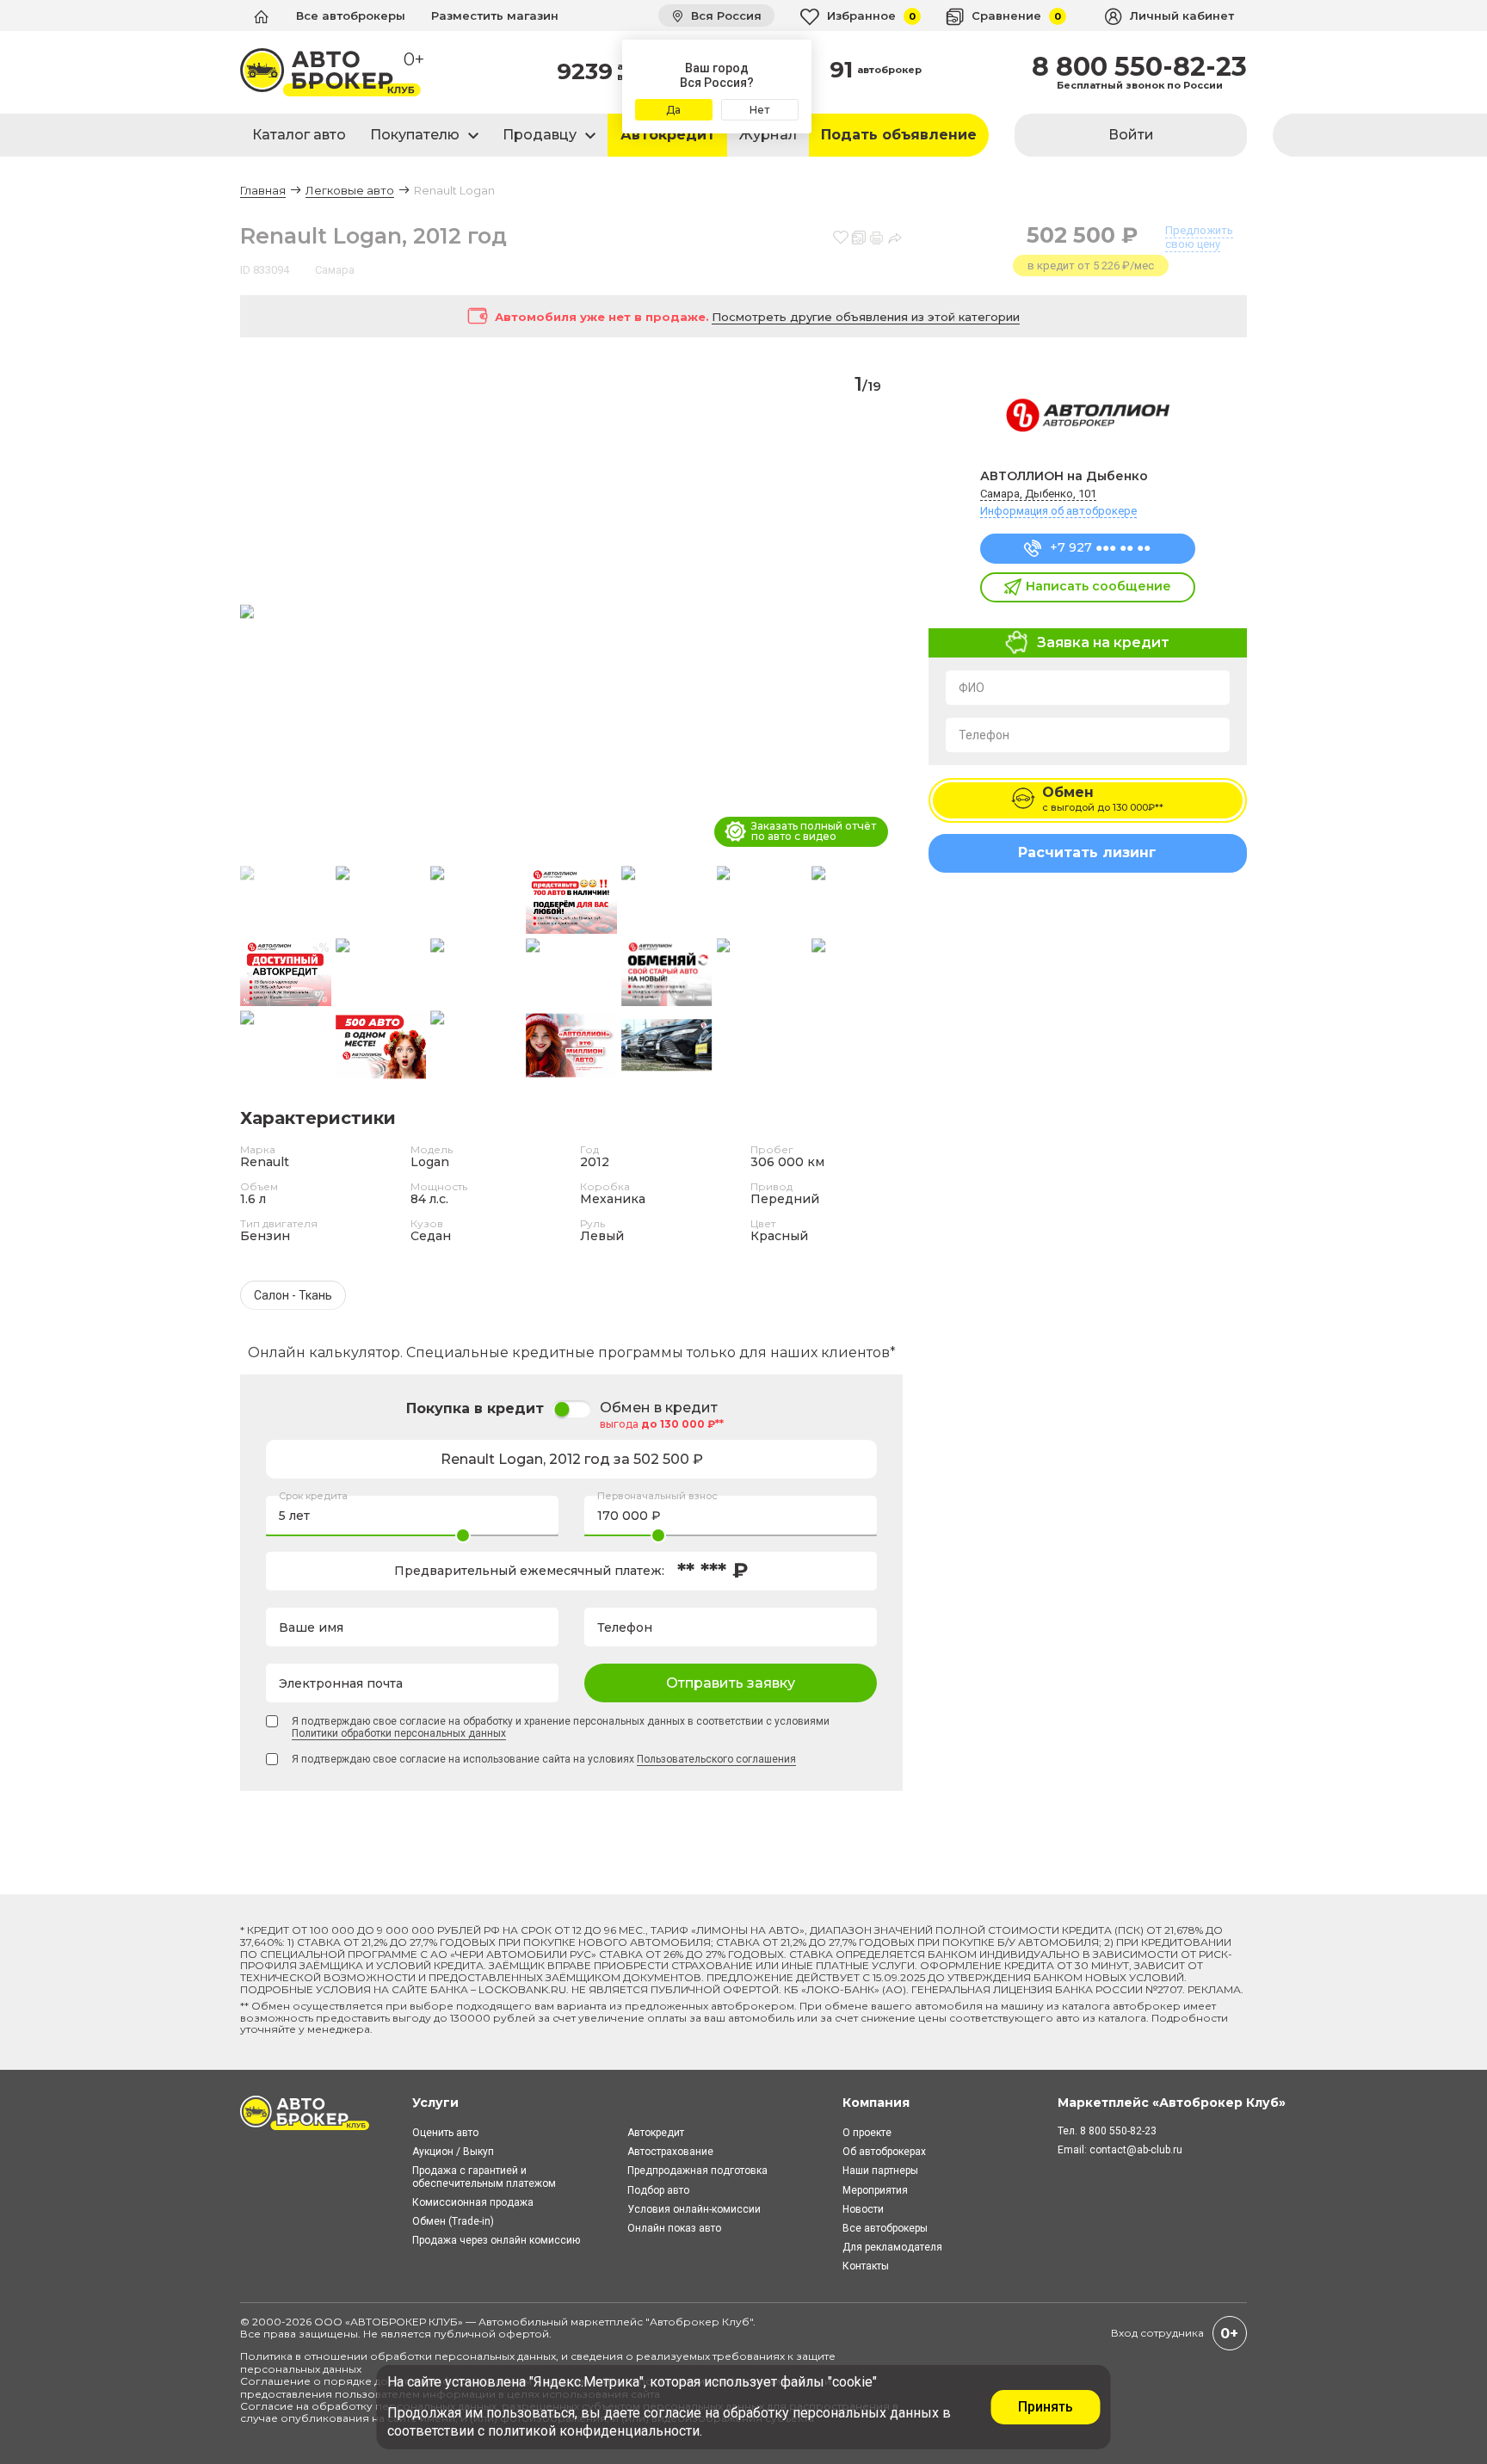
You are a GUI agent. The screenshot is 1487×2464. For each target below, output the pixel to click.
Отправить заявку (731, 1683)
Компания (876, 2103)
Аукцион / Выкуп (453, 2152)
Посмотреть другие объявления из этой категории (866, 317)
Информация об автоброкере (1058, 511)
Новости (863, 2209)
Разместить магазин (495, 15)
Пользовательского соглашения (716, 1759)
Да (673, 110)
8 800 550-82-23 (1139, 67)
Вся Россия (725, 15)
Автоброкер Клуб (700, 2322)
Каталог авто (299, 135)
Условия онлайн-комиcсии (694, 2209)
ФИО (972, 688)
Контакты (866, 2266)
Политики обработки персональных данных (399, 1733)
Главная (263, 190)
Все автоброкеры (351, 15)
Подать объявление (899, 135)
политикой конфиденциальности (594, 2431)
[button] (882, 613)
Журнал (768, 135)
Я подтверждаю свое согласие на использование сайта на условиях (544, 1759)
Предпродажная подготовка (697, 2171)
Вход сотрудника (1157, 2333)
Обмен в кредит (659, 1408)
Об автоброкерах (884, 2152)
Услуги (435, 2103)
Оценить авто (445, 2133)
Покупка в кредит (475, 1408)
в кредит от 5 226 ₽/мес (1091, 266)
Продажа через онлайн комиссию (496, 2240)
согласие (673, 2413)
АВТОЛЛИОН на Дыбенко (1064, 476)
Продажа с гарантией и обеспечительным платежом (484, 2177)
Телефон (984, 735)
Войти (1131, 135)
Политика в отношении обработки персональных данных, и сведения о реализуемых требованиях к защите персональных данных (538, 2362)
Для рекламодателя (892, 2247)
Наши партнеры (880, 2171)
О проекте (867, 2133)
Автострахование (670, 2152)
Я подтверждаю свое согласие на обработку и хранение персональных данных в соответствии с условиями (561, 1727)
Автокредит (668, 135)
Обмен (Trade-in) (453, 2221)
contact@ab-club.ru (1136, 2150)
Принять (1046, 2407)
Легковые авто (350, 190)
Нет (759, 110)
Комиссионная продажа (473, 2202)
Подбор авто (658, 2190)
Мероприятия (875, 2190)
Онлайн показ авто (674, 2228)
